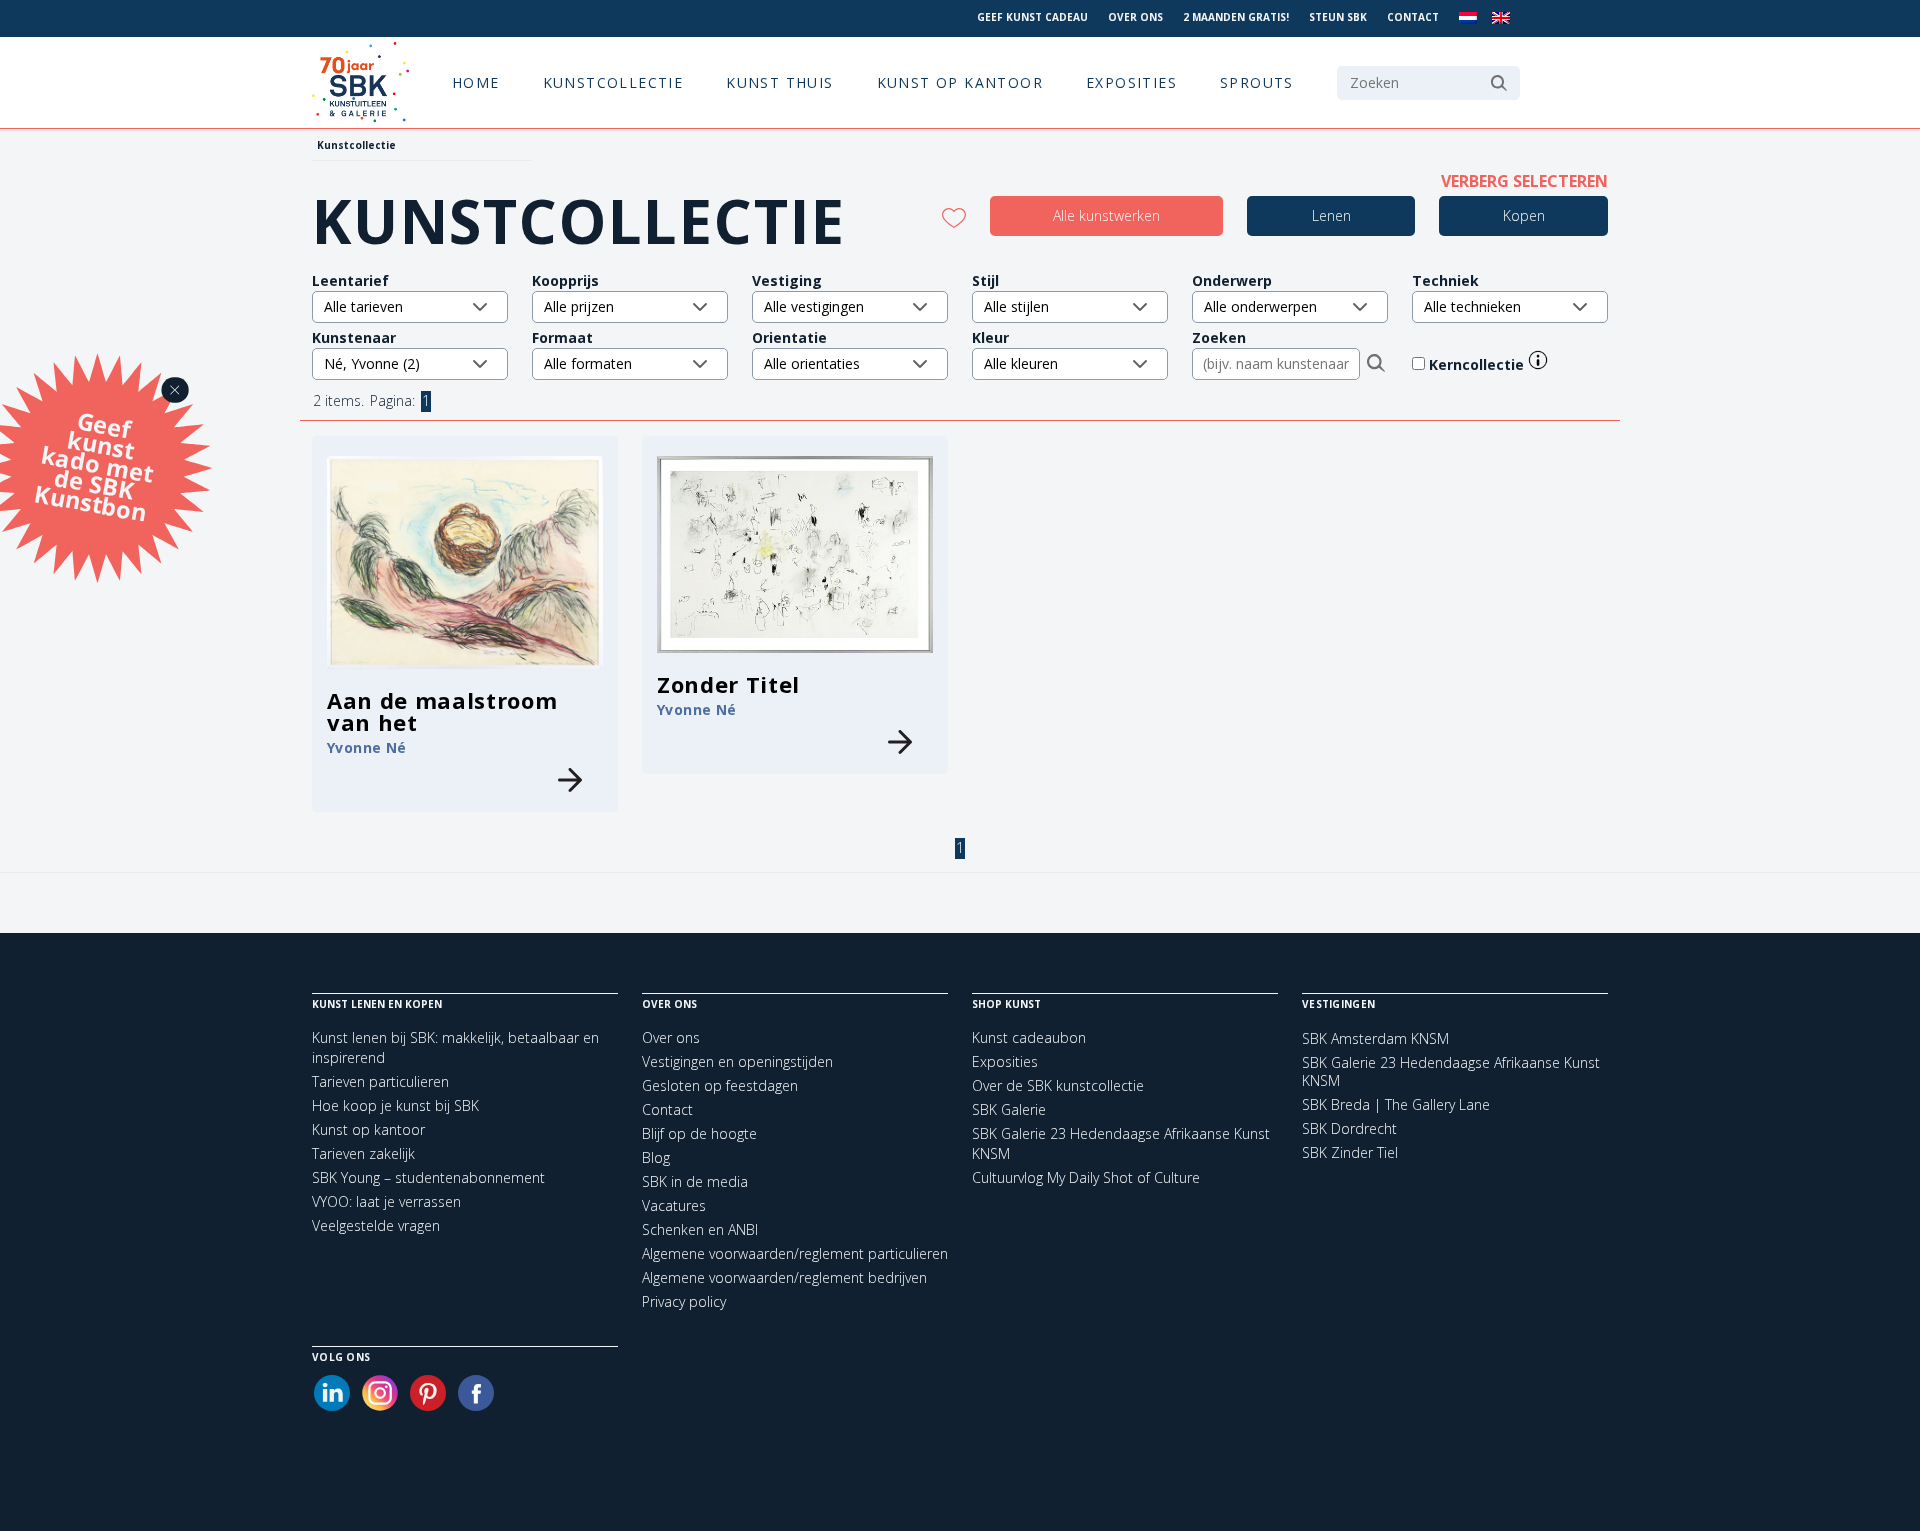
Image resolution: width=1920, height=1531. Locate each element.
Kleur (990, 337)
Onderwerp (1232, 280)
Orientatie (789, 337)
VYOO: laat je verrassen (386, 1201)
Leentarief (350, 280)
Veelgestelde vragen (376, 1225)
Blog (656, 1157)
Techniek (1445, 280)
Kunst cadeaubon (1029, 1037)
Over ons (1135, 17)
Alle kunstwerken (1106, 215)
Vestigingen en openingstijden (737, 1061)
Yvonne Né (367, 747)
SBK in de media (695, 1181)
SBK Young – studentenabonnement (428, 1177)
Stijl (985, 280)
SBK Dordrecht (1349, 1129)
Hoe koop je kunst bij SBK (395, 1105)
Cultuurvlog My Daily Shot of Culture (1086, 1177)
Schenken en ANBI (700, 1229)
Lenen (1331, 215)
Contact (1413, 17)
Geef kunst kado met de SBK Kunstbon (94, 464)
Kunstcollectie (613, 82)
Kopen (1524, 215)
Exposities (1131, 82)
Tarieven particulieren (380, 1081)
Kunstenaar (354, 337)
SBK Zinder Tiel (1350, 1153)
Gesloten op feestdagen (720, 1085)
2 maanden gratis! (1236, 17)
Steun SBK (1338, 17)
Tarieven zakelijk (363, 1153)
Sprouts (1257, 82)
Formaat (562, 337)
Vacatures (674, 1205)
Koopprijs (565, 280)
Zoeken (1219, 337)
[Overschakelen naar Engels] (1501, 18)
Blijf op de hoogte (699, 1133)
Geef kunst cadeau (1032, 17)
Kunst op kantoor (960, 82)
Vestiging (787, 280)
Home (476, 82)
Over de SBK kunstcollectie (1058, 1085)
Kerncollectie (1478, 364)
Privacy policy (684, 1301)
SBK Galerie (1009, 1109)
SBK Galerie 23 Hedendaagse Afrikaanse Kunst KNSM (1451, 1072)
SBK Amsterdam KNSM (1375, 1039)
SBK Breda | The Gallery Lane (1396, 1105)
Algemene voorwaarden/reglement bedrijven (784, 1277)
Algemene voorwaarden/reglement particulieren (795, 1253)
